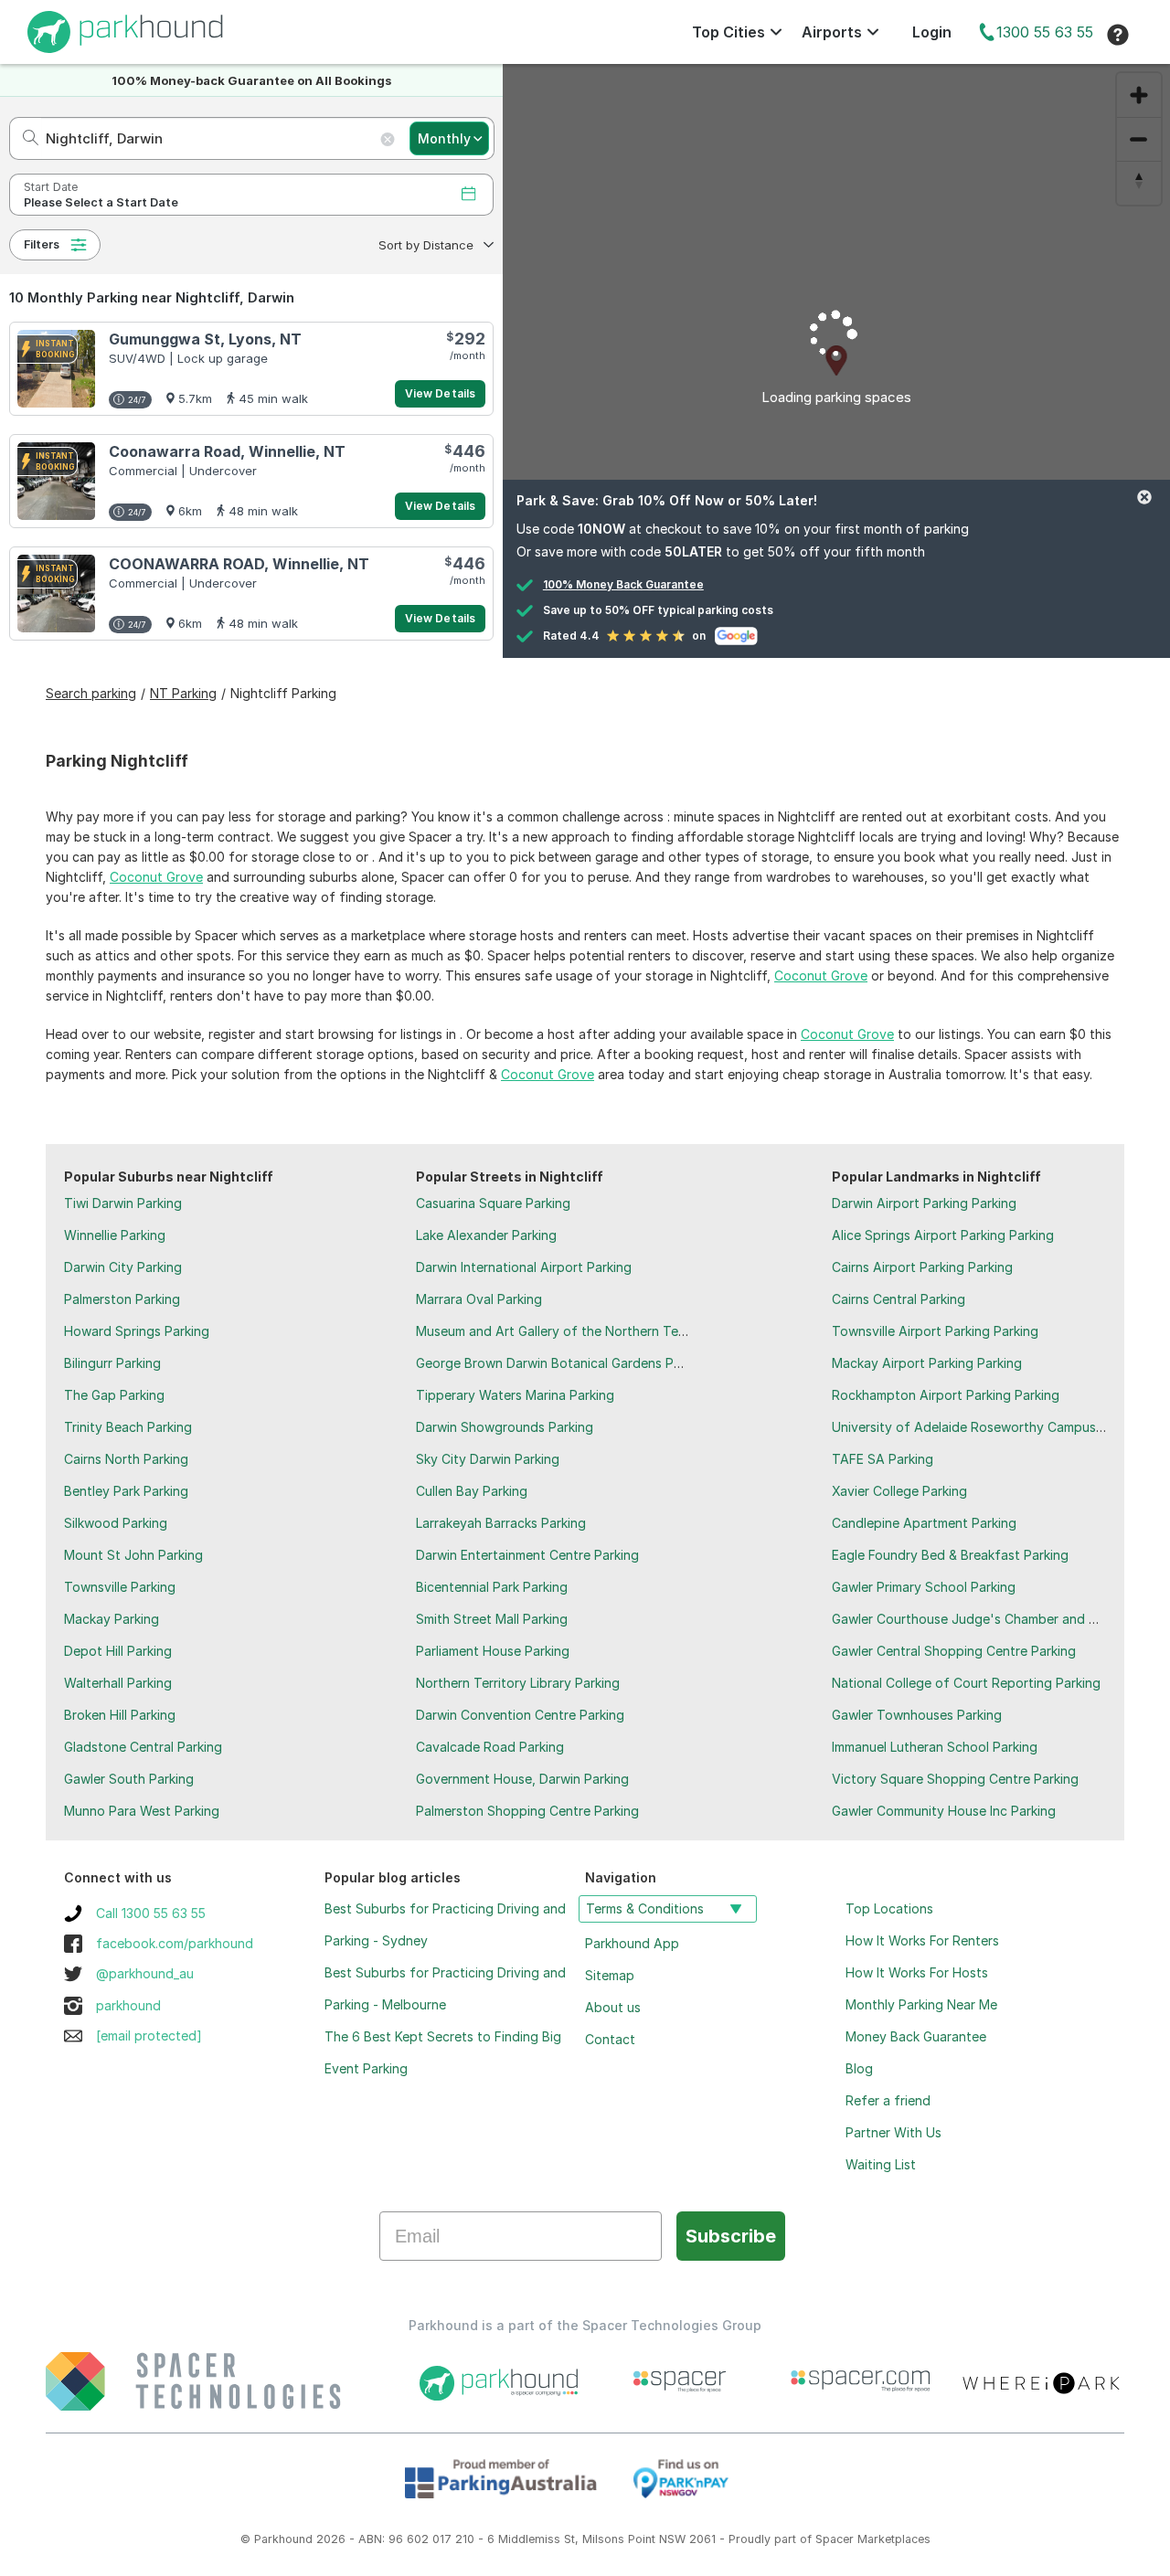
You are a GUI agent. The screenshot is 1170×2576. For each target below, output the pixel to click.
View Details (440, 393)
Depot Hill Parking (118, 1651)
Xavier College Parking (899, 1491)
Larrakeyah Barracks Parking (501, 1523)
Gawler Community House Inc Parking (944, 1811)
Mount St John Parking (133, 1555)
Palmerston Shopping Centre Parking (527, 1811)
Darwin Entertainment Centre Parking (527, 1555)
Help (1118, 35)
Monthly (444, 138)
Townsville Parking (120, 1587)
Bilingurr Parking (112, 1363)
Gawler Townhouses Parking (917, 1715)
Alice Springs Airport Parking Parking (943, 1235)
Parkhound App (632, 1943)
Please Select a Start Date (101, 202)
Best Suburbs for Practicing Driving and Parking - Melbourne (445, 1988)
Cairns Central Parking (899, 1299)
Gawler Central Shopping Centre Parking (954, 1651)
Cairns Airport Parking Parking (922, 1267)
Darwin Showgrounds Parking (505, 1427)
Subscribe (731, 2236)
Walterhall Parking (118, 1683)
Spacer (835, 2539)
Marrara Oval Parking (479, 1299)
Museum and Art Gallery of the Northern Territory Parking (590, 1331)
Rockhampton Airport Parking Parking (946, 1395)
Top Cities (729, 32)
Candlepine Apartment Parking (924, 1523)
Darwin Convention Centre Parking (520, 1715)
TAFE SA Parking (883, 1459)
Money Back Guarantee (916, 2036)
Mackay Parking (112, 1619)
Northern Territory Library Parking (518, 1683)
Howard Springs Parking (137, 1331)
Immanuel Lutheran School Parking (935, 1747)
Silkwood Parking (116, 1523)
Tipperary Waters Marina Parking (515, 1395)
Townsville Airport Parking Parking (935, 1331)
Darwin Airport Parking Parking (924, 1203)
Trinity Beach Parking (128, 1427)
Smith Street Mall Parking (492, 1619)
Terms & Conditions (645, 1908)
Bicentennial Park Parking (492, 1587)
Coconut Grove (156, 877)
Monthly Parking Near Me (921, 2004)
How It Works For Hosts (917, 1972)
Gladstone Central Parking (143, 1747)
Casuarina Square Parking (493, 1203)
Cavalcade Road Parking (490, 1747)
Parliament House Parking (493, 1651)
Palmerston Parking (122, 1299)
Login (932, 32)
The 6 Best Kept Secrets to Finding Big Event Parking (443, 2052)
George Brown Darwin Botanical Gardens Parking (563, 1363)
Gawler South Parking (129, 1779)
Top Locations (889, 1908)
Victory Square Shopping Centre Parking (955, 1779)
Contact (610, 2039)
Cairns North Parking (126, 1459)
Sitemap (610, 1975)
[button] (434, 245)
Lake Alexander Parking (486, 1235)
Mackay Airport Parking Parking (927, 1363)
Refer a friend (888, 2100)
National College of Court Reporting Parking (966, 1683)
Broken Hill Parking (120, 1715)
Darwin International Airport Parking (524, 1267)
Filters (42, 244)
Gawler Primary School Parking (924, 1587)
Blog (859, 2068)
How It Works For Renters (922, 1940)
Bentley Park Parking (126, 1491)
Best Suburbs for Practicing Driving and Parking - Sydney (445, 1924)
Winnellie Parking (115, 1235)
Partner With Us (893, 2132)
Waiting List (881, 2164)
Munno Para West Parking (142, 1811)
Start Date (51, 187)
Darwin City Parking (123, 1267)
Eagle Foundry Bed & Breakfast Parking (950, 1555)
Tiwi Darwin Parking (123, 1203)
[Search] (25, 138)
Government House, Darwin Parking (522, 1779)
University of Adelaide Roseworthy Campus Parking (988, 1427)
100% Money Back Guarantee (623, 584)
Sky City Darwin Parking (488, 1459)
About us (613, 2007)
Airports (832, 32)
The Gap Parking (114, 1395)
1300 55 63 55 (1045, 32)
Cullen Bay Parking (472, 1491)
